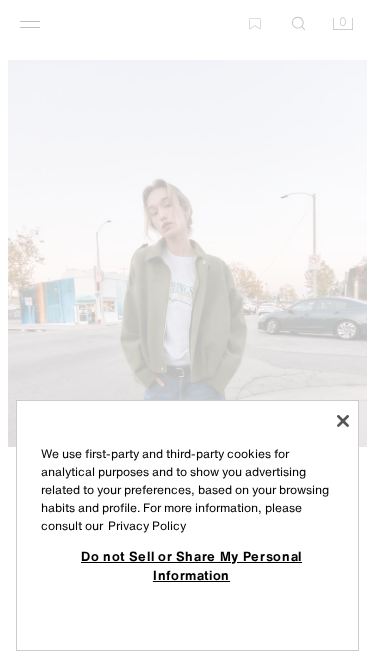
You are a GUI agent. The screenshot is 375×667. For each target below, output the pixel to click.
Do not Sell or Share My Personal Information (191, 565)
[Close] (343, 421)
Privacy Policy (147, 525)
